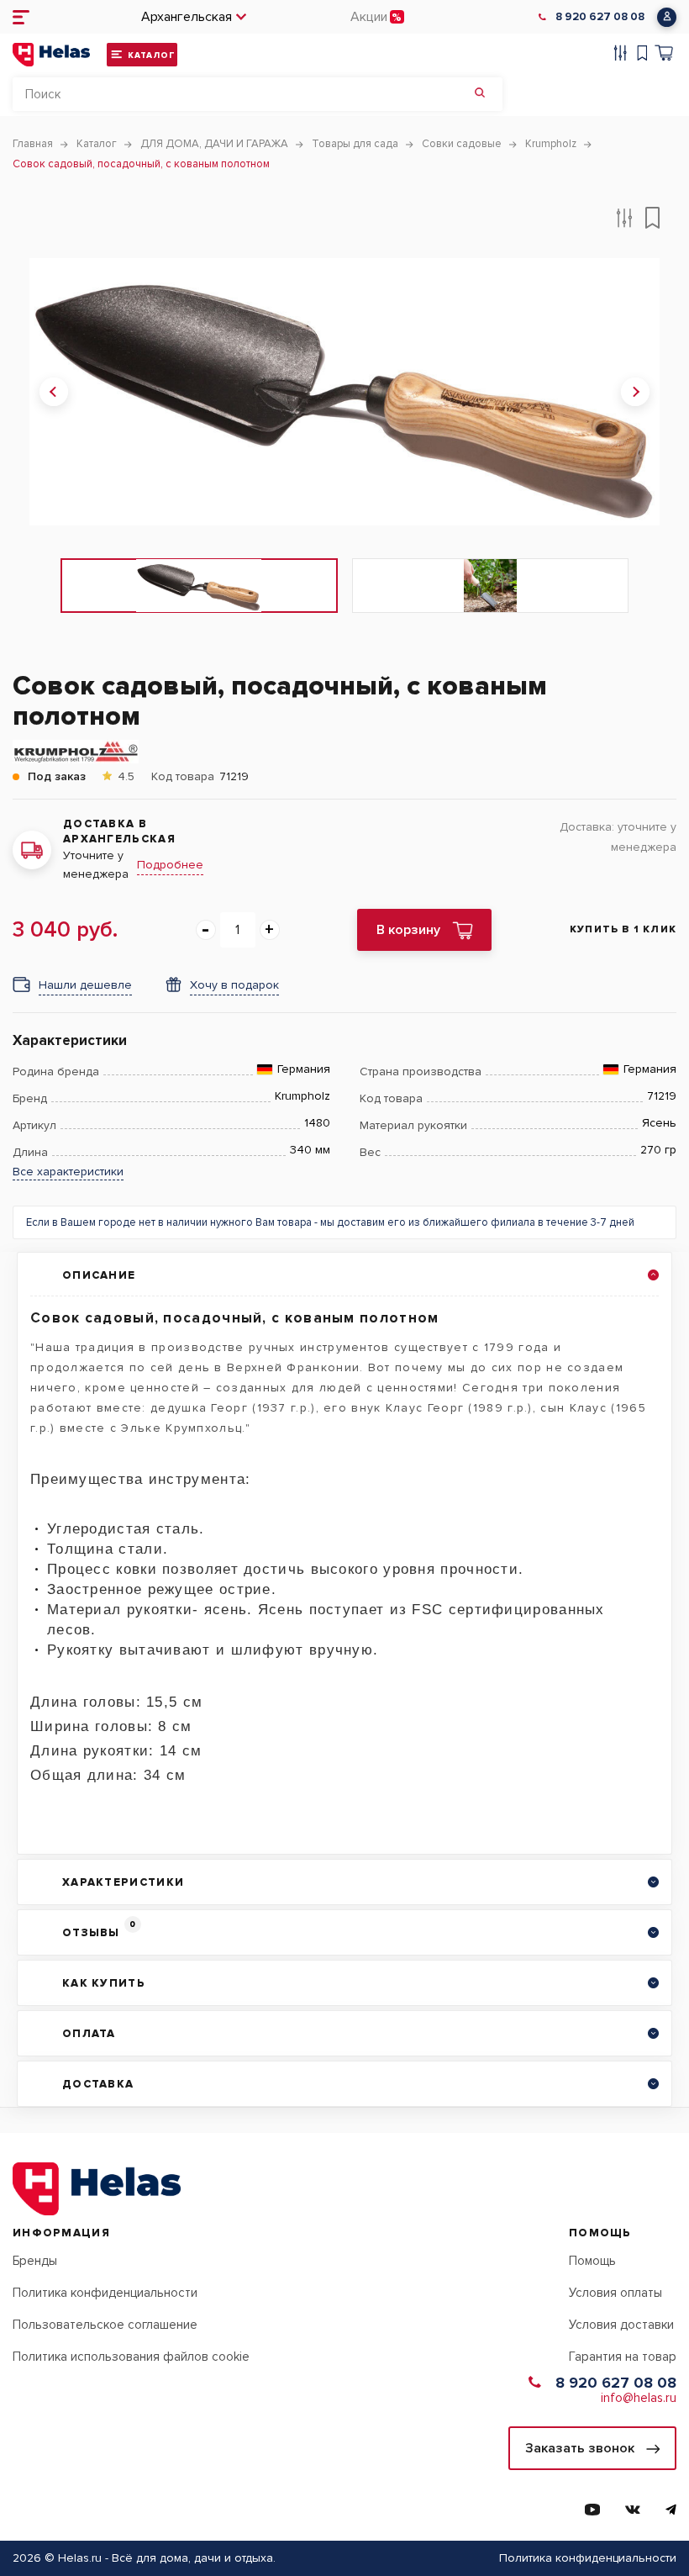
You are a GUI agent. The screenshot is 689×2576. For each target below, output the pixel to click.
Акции (369, 17)
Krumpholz (302, 1096)
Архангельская (187, 17)
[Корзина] (664, 55)
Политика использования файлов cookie (131, 2357)
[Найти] (480, 94)
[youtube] (592, 2510)
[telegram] (671, 2510)
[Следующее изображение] (635, 392)
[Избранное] (642, 55)
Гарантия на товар (623, 2357)
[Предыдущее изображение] (54, 392)
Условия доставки (621, 2325)
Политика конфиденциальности (105, 2293)
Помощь (592, 2261)
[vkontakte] (633, 2510)
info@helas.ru (639, 2398)
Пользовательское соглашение (105, 2325)
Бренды (35, 2261)
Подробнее (170, 865)
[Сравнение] (621, 55)
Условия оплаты (615, 2293)
